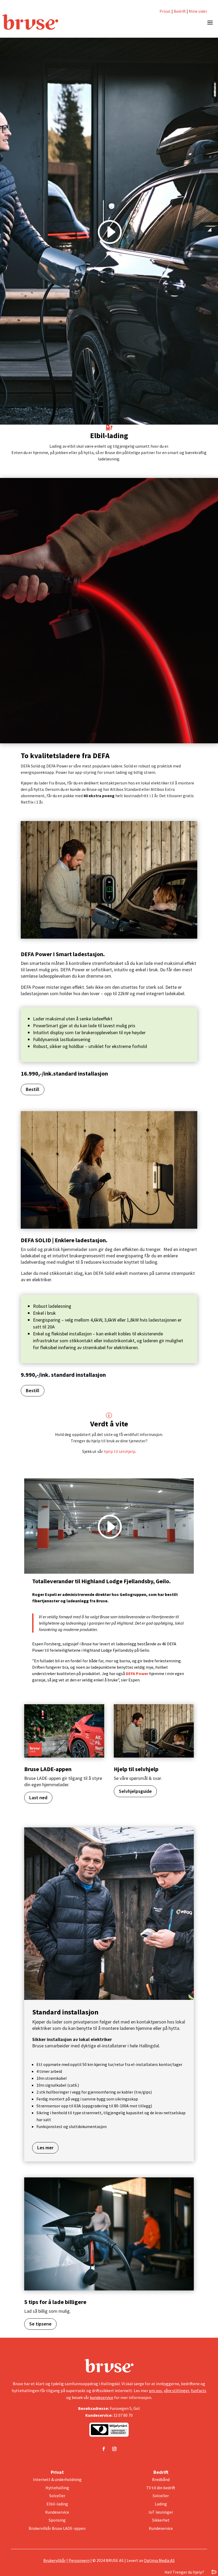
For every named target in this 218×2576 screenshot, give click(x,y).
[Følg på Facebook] (104, 2449)
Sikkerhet (161, 2520)
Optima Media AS (159, 2560)
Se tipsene (40, 2324)
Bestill (33, 1089)
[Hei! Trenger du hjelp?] (214, 2572)
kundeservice (102, 2397)
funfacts (199, 2391)
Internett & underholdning (57, 2479)
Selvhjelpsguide (135, 1791)
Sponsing (57, 2520)
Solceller (57, 2496)
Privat (165, 11)
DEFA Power (137, 1673)
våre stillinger (176, 2391)
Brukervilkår (54, 2560)
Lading (161, 2504)
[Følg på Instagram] (114, 2449)
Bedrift (180, 11)
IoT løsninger (161, 2512)
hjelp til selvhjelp (120, 1451)
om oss (155, 2391)
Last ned (38, 1798)
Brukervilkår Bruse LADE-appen (57, 2528)
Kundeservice (57, 2512)
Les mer (45, 2148)
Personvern (79, 2560)
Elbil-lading (57, 2504)
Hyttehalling (57, 2488)
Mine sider (198, 11)
